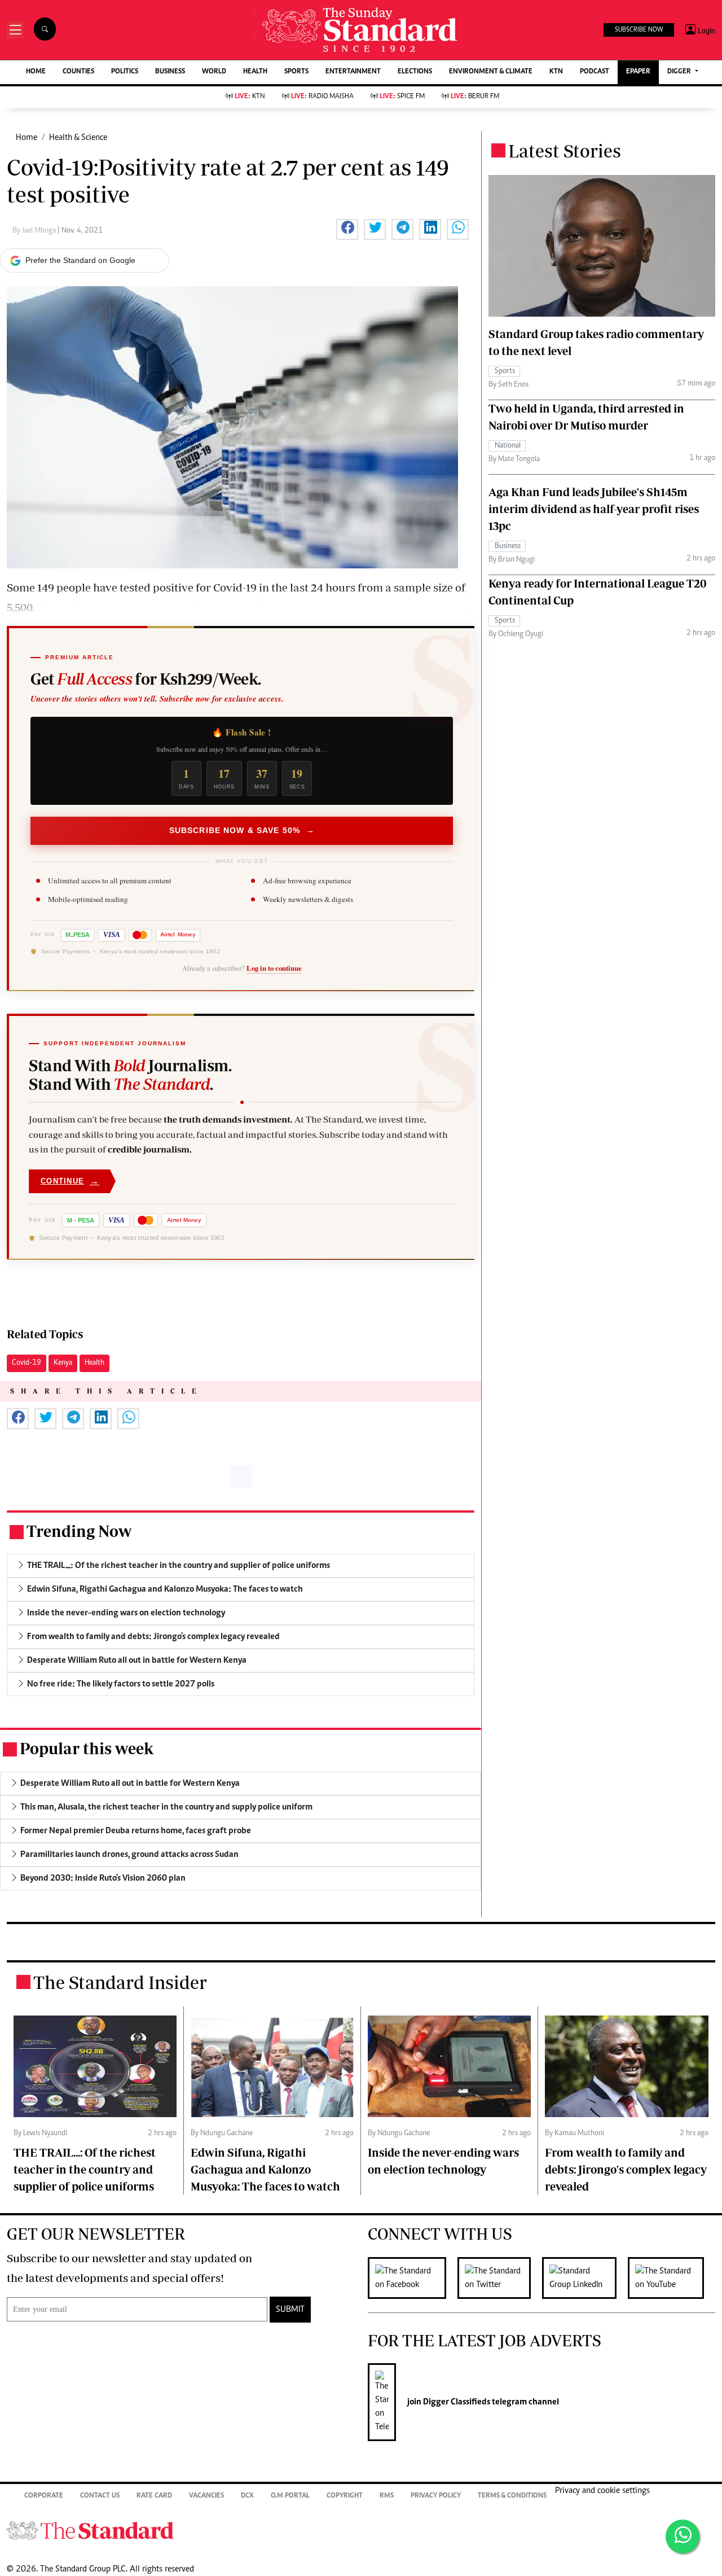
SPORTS (296, 72)
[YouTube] (672, 2278)
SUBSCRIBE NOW (639, 30)
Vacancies (206, 2496)
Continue (70, 1181)
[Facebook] (413, 2278)
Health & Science (78, 138)
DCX (247, 2496)
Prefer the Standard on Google (80, 260)
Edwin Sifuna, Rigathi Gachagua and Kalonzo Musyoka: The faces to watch (265, 2169)
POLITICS (125, 72)
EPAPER (638, 72)
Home (27, 138)
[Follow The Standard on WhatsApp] (683, 2536)
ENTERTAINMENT (353, 72)
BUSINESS (170, 72)
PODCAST (595, 72)
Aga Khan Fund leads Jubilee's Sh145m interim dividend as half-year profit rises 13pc (594, 509)
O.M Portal (290, 2496)
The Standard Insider (120, 1982)
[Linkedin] (585, 2278)
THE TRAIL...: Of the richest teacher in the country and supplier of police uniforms (85, 2169)
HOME (36, 72)
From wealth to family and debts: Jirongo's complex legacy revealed (626, 2169)
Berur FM (475, 97)
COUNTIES (78, 72)
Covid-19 (27, 1363)
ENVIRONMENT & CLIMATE (491, 72)
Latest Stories (565, 151)
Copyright (345, 2496)
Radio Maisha (322, 97)
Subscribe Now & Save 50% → (242, 830)
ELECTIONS (415, 72)
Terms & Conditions (512, 2496)
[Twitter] (500, 2278)
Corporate (44, 2496)
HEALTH (255, 72)
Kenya (63, 1363)
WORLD (214, 72)
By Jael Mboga (35, 231)
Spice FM (402, 97)
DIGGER (680, 72)
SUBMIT (290, 2310)
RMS (387, 2496)
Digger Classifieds (456, 2402)
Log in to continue (274, 968)
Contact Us (100, 2496)
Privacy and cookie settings (602, 2491)
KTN (556, 72)
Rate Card (154, 2496)
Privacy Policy (436, 2496)
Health (94, 1363)
